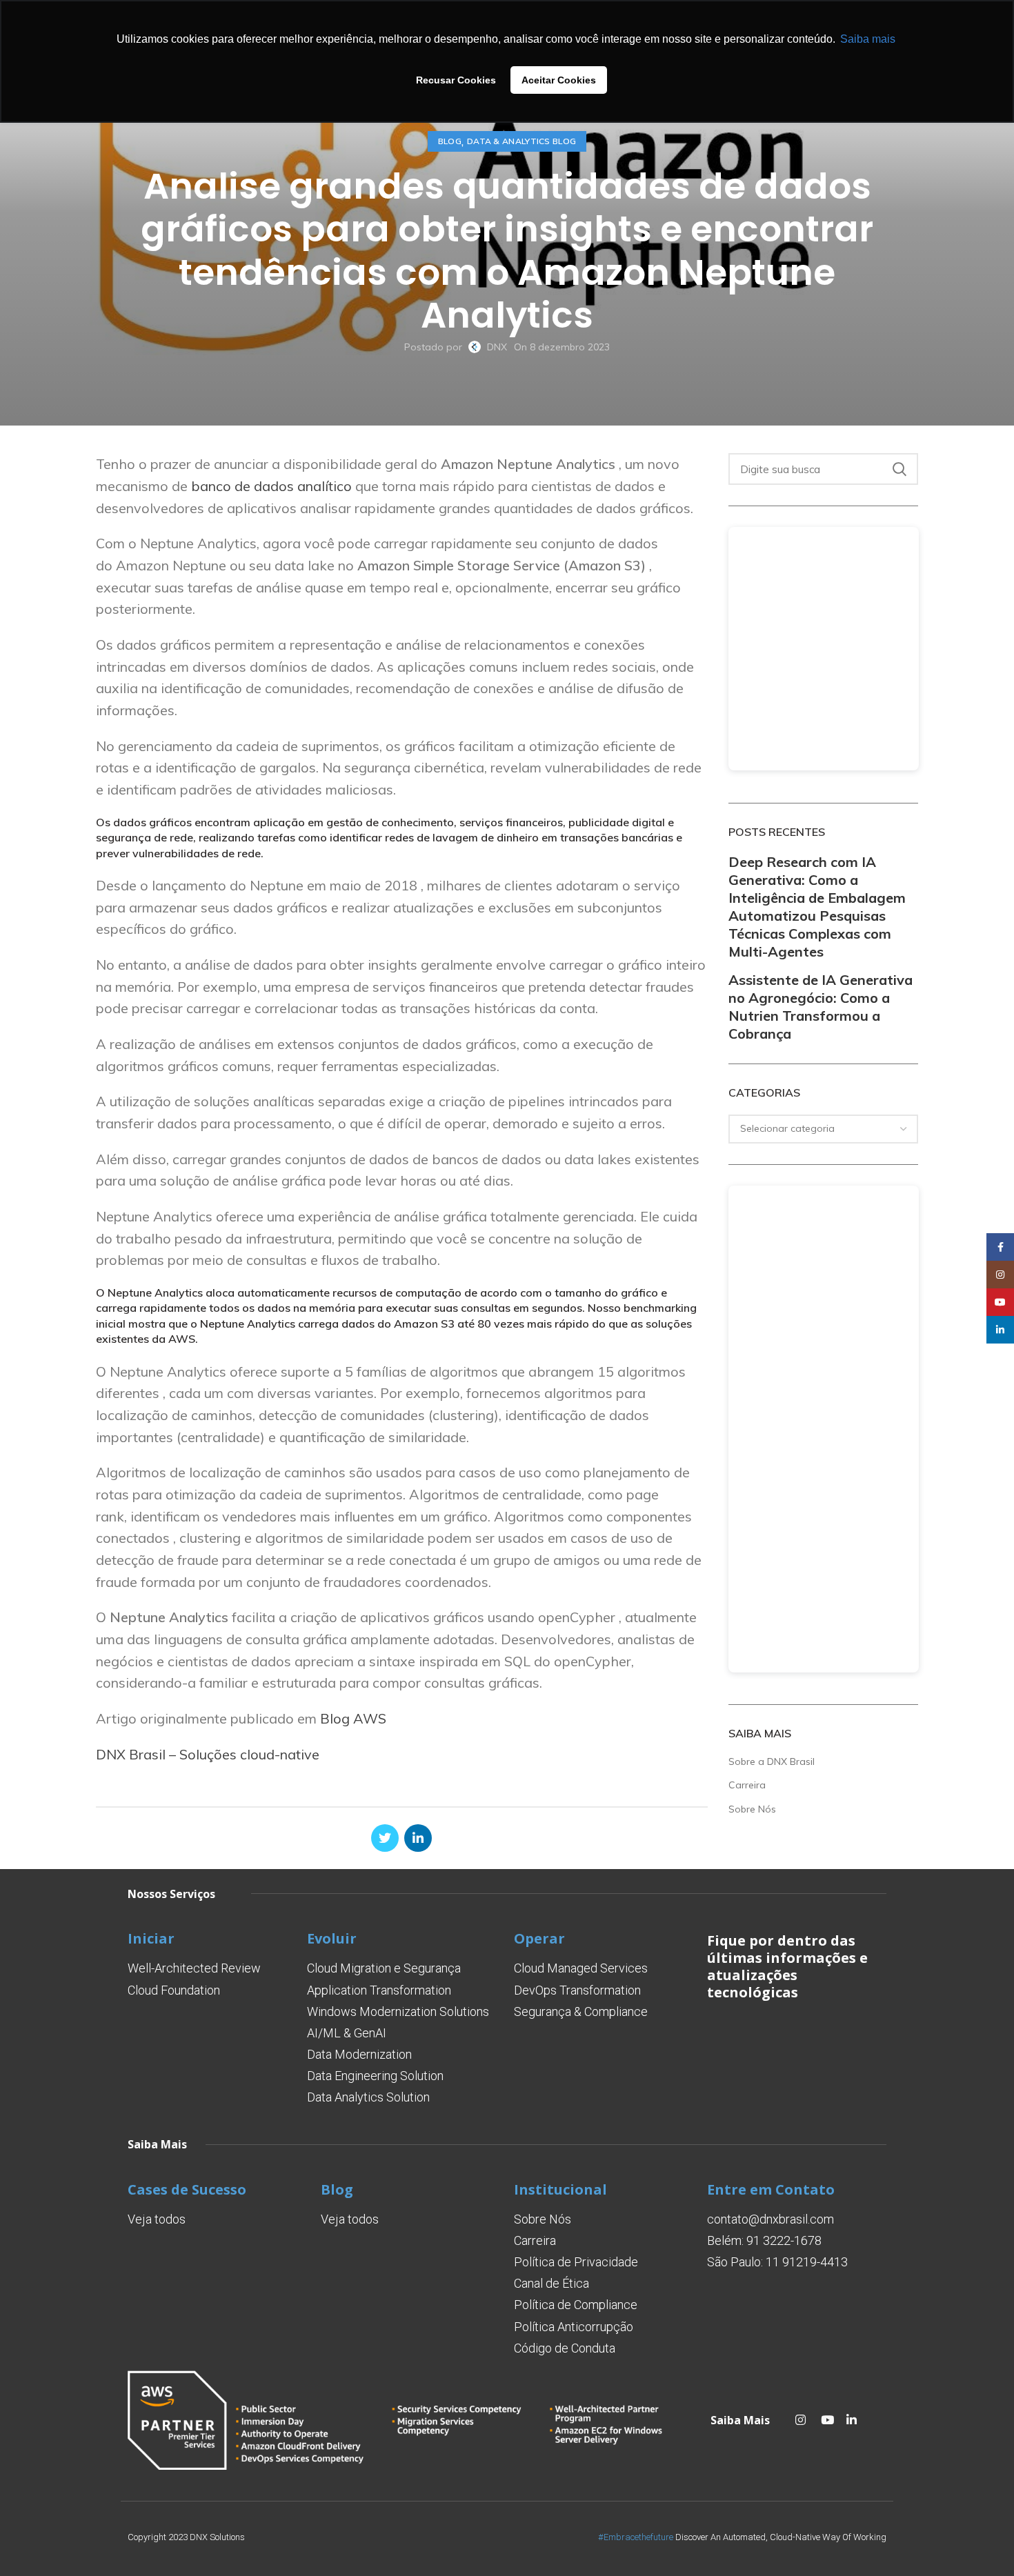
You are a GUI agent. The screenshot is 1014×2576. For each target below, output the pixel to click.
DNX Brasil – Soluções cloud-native (208, 1754)
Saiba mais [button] (868, 39)
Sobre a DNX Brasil (772, 1761)
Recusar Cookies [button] (456, 80)
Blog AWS (353, 1718)
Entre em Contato (771, 2189)
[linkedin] (418, 1838)
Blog (450, 141)
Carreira (747, 1785)
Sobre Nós (752, 1809)
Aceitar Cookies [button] (559, 80)
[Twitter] (385, 1838)
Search (899, 469)
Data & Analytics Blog (521, 141)
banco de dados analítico (271, 486)
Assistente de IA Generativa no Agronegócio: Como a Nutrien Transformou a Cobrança (821, 1007)
